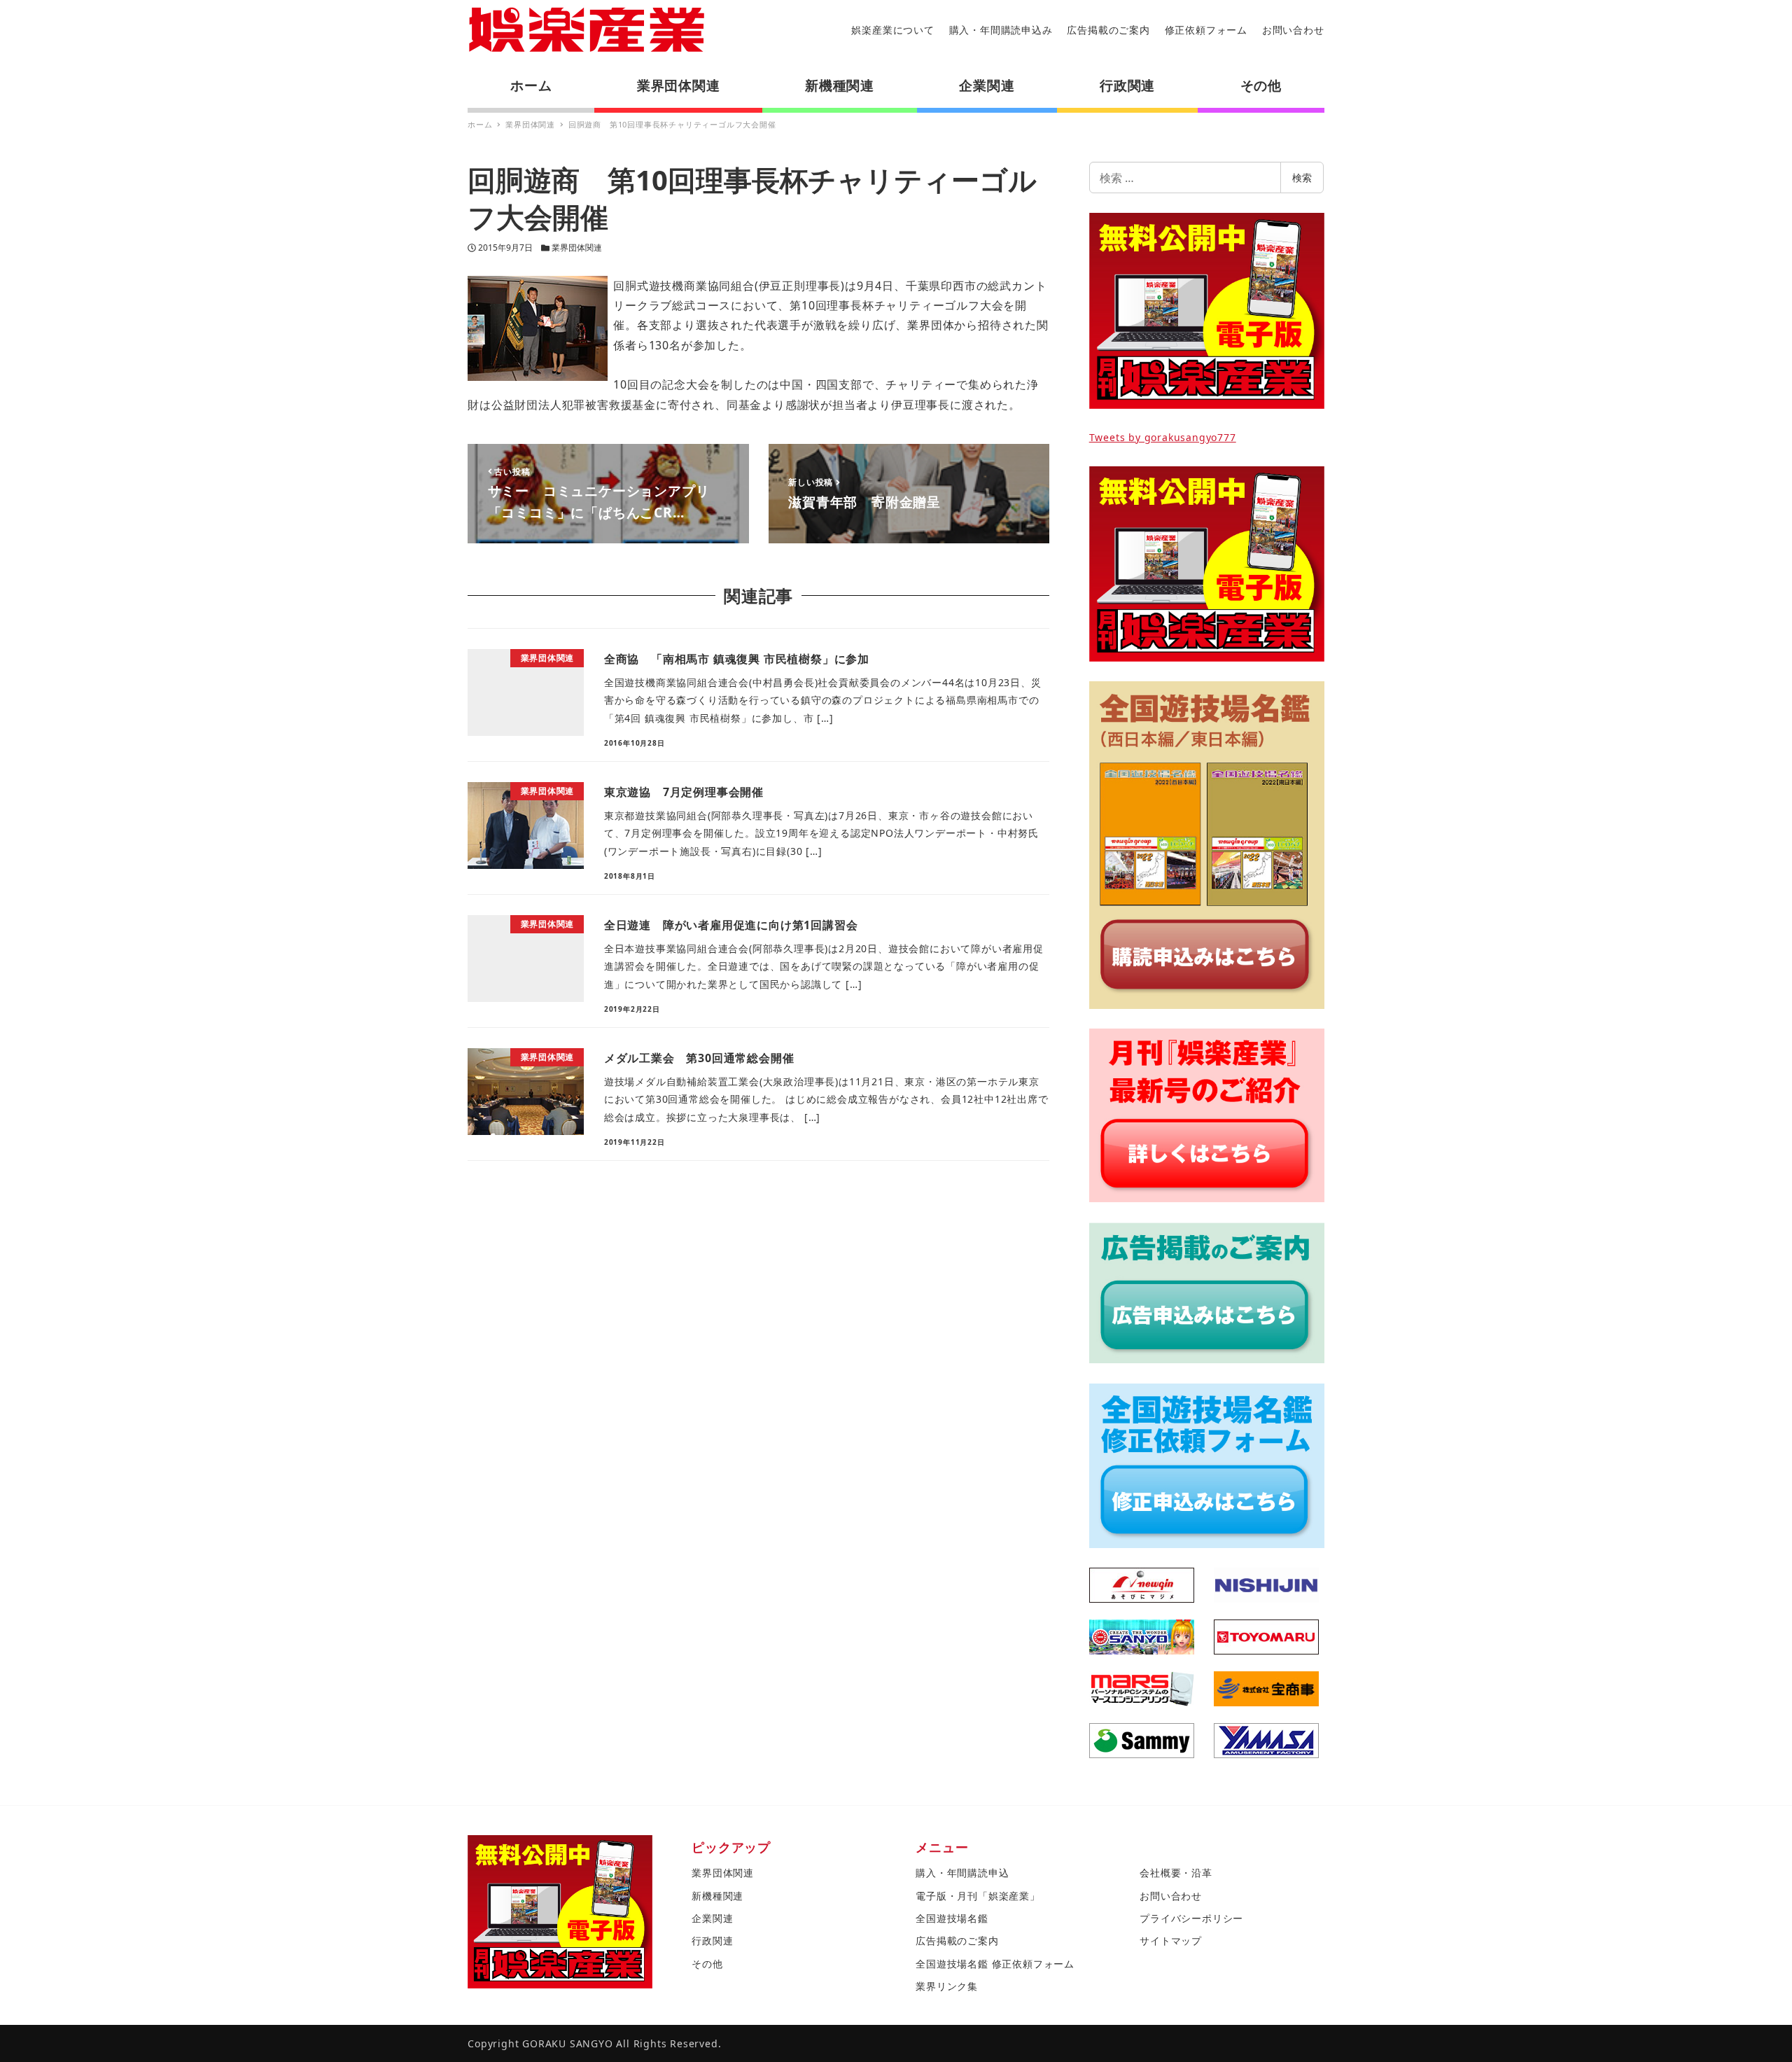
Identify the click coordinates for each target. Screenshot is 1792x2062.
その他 (707, 1964)
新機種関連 (717, 1896)
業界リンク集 (947, 1986)
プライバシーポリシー (1191, 1918)
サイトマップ (1171, 1941)
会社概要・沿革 (1176, 1873)
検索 (1302, 177)
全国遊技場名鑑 (952, 1918)
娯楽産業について (892, 30)
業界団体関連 (577, 248)
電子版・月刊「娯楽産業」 (978, 1896)
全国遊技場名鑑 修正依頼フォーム (995, 1964)
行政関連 (712, 1941)
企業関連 (712, 1918)
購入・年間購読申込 (962, 1873)
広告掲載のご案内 (1108, 30)
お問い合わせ (1293, 30)
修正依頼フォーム (1206, 30)
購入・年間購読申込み (1001, 30)
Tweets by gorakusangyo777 (1163, 437)
